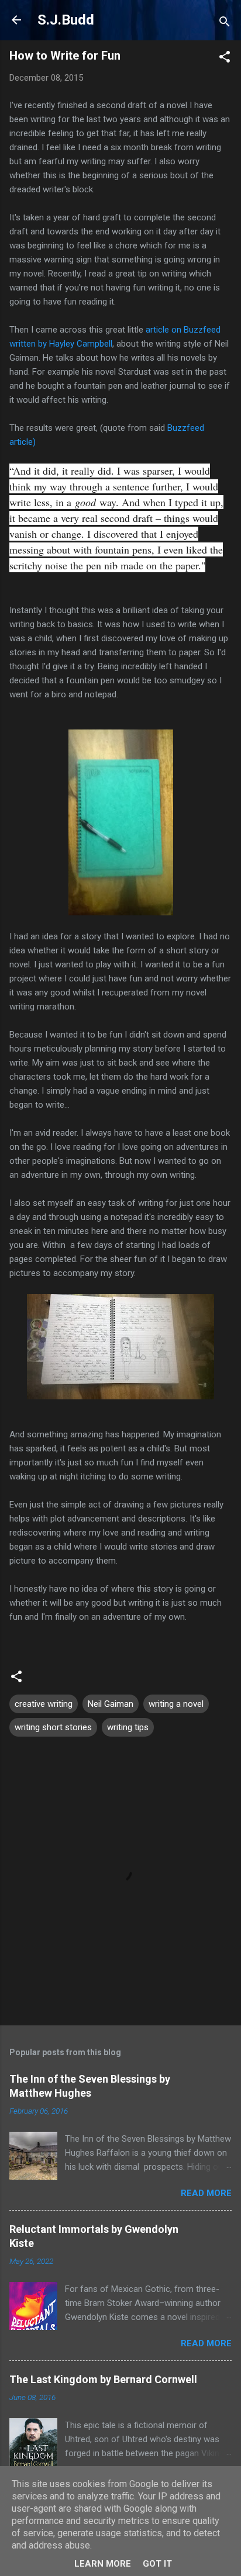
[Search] (225, 24)
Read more (206, 2193)
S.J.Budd (66, 20)
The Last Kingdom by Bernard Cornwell (103, 2379)
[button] (225, 59)
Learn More (103, 2564)
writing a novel (176, 1704)
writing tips (128, 1727)
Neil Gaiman (111, 1704)
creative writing (44, 1704)
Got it (157, 2564)
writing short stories (53, 1727)
